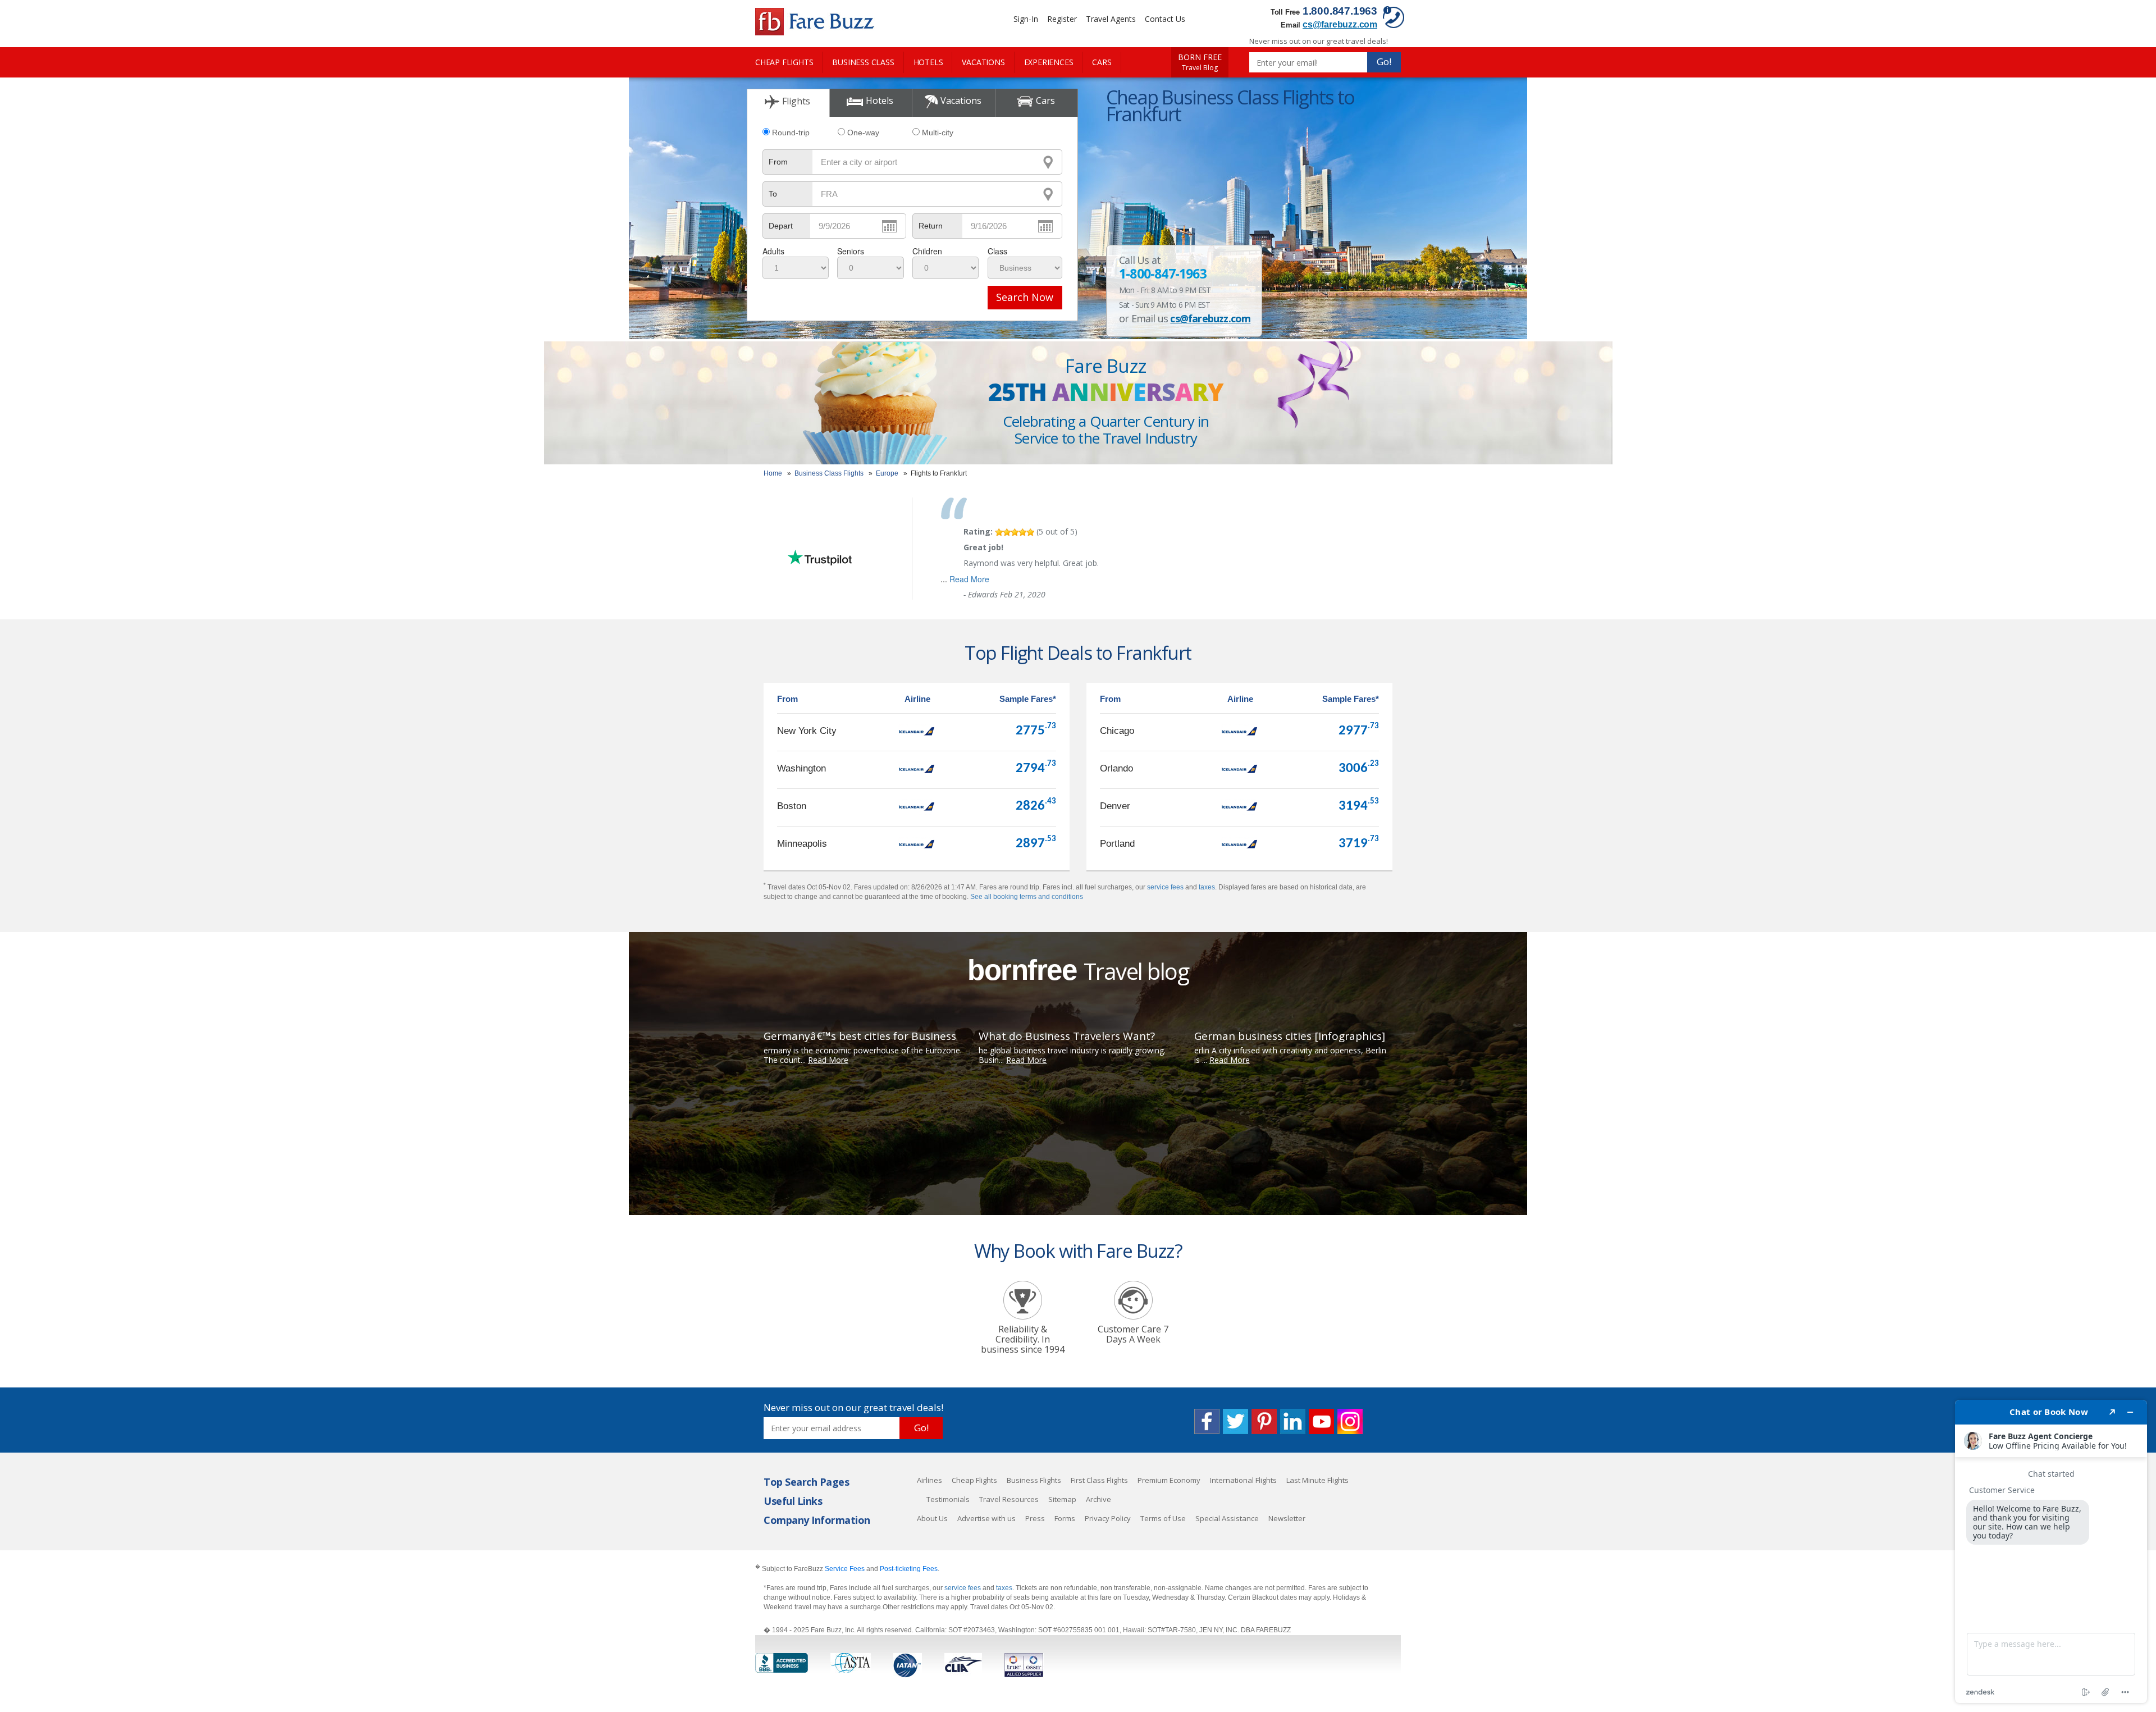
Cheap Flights (974, 1480)
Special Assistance (1227, 1518)
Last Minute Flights (1317, 1480)
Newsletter (1287, 1518)
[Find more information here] (2051, 1551)
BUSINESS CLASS (863, 62)
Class (997, 251)
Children (927, 251)
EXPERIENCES (1049, 62)
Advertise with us (986, 1518)
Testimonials (948, 1499)
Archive (1098, 1499)
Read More (969, 579)
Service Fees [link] (845, 1569)
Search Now (1025, 297)
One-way (863, 133)
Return (931, 226)
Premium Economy (1169, 1480)
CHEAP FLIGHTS (784, 62)
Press (1035, 1518)
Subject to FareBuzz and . (847, 1569)
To (773, 194)
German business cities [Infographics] (1290, 1036)
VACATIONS (983, 62)
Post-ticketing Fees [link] (909, 1569)
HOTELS (928, 62)
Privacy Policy (1108, 1518)
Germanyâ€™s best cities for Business (860, 1036)
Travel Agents (1111, 19)
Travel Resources (1009, 1499)
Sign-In (1026, 19)
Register (1062, 19)
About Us (932, 1518)
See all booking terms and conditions (1027, 897)
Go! (1384, 61)
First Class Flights (1099, 1480)
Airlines (929, 1480)
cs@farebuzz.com (1340, 24)
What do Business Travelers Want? (1067, 1036)
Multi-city (938, 133)
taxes (1207, 887)
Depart (781, 226)
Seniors (851, 251)
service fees (1165, 887)
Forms (1065, 1518)
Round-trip (791, 133)
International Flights (1243, 1480)
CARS (1102, 62)
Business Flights (1034, 1480)
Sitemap (1062, 1499)
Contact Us (1165, 19)
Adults (773, 251)
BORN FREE (1200, 62)
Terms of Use (1163, 1518)
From (778, 162)
